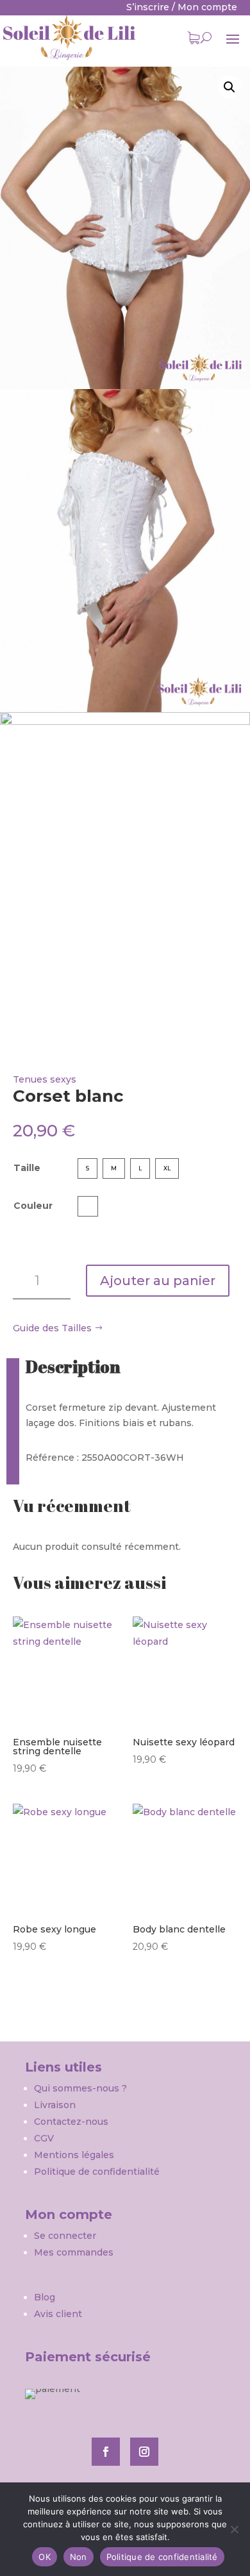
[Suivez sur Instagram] (144, 2452)
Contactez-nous (71, 2122)
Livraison (55, 2105)
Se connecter (65, 2236)
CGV (44, 2138)
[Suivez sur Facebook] (106, 2452)
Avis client (58, 2314)
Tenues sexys (45, 1079)
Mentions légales (74, 2155)
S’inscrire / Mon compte (182, 7)
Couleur (33, 1206)
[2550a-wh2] (125, 551)
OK (45, 2557)
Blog (45, 2297)
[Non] (234, 2529)
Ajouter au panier (158, 1281)
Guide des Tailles (52, 1328)
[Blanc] (88, 1206)
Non (79, 2557)
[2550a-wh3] (125, 874)
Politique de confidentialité (97, 2172)
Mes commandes (74, 2252)
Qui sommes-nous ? (82, 2088)
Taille (27, 1168)
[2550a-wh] (125, 228)
